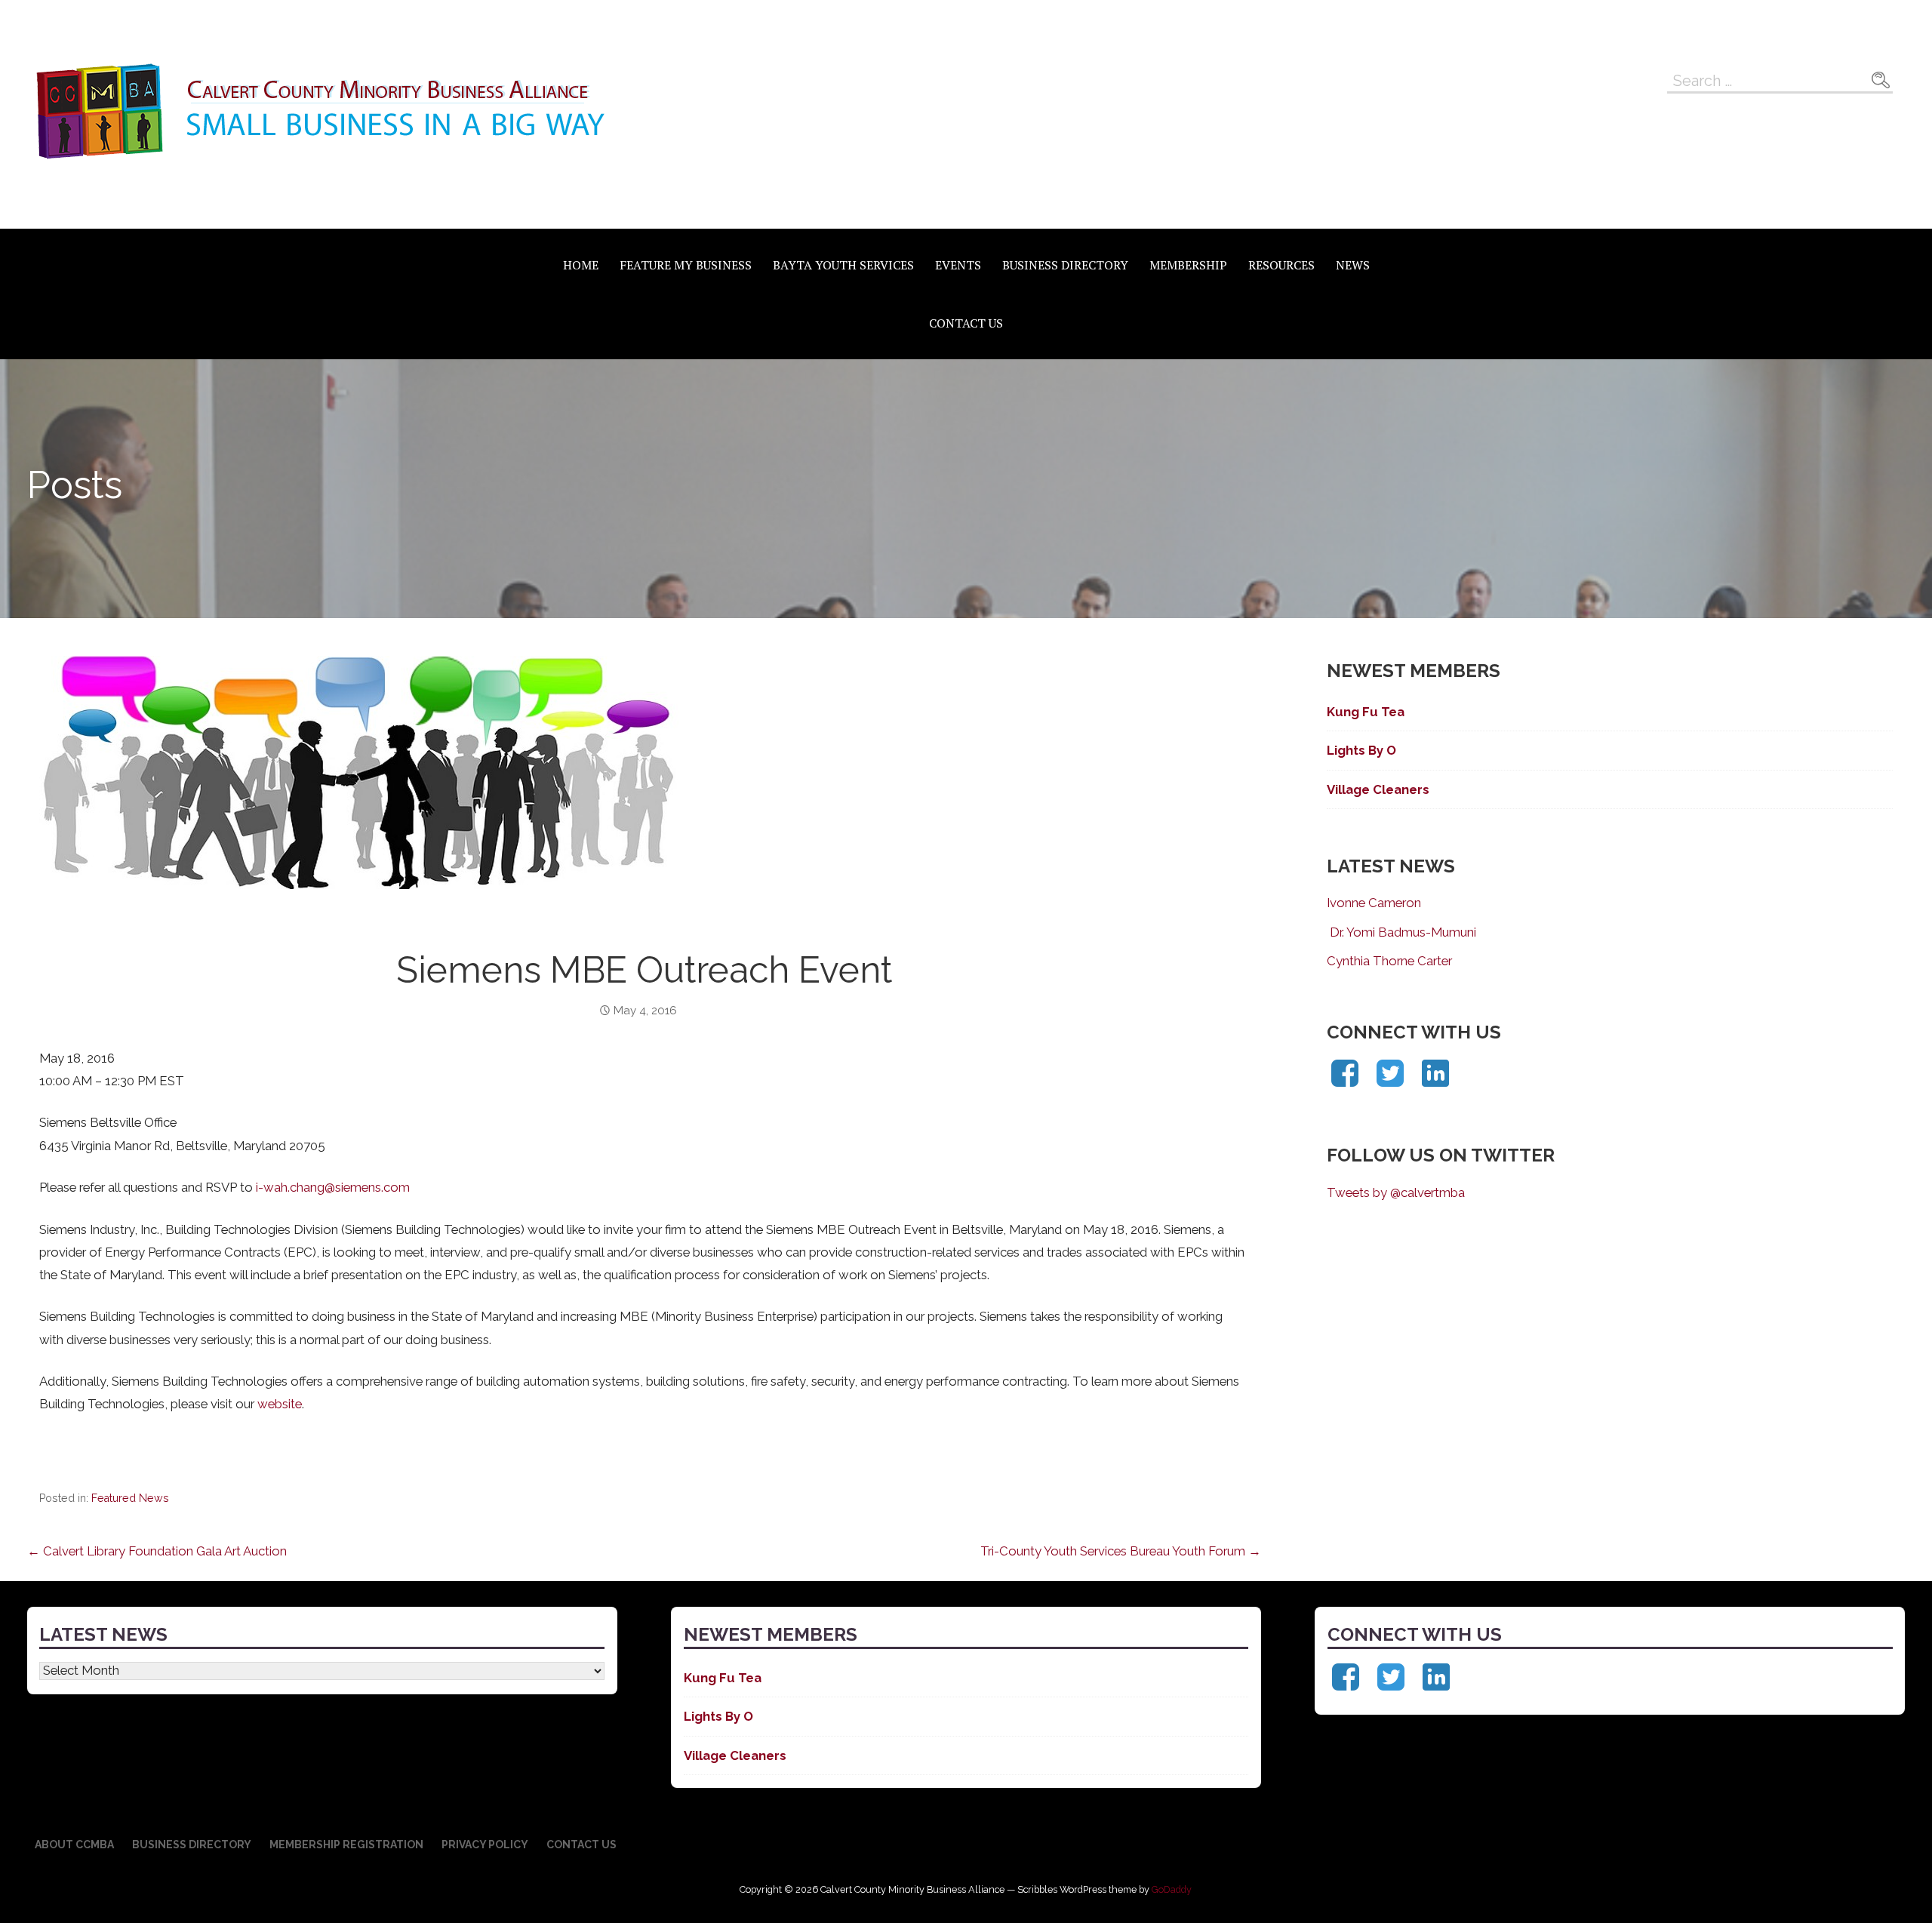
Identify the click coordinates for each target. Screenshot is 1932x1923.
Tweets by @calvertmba (1396, 1192)
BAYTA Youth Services (843, 265)
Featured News (130, 1498)
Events (958, 265)
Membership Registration (346, 1845)
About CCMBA (74, 1845)
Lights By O (1361, 750)
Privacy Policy (485, 1845)
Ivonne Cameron (1374, 903)
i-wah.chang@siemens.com (333, 1187)
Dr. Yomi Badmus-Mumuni (1401, 932)
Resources (1281, 265)
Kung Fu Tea (1366, 712)
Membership (1188, 265)
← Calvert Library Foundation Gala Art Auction (157, 1551)
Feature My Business (686, 265)
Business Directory (1065, 265)
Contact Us (966, 323)
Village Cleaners (1378, 789)
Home (581, 265)
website (280, 1404)
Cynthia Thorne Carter (1389, 961)
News (1353, 265)
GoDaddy (1172, 1889)
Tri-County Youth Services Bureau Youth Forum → (1121, 1551)
